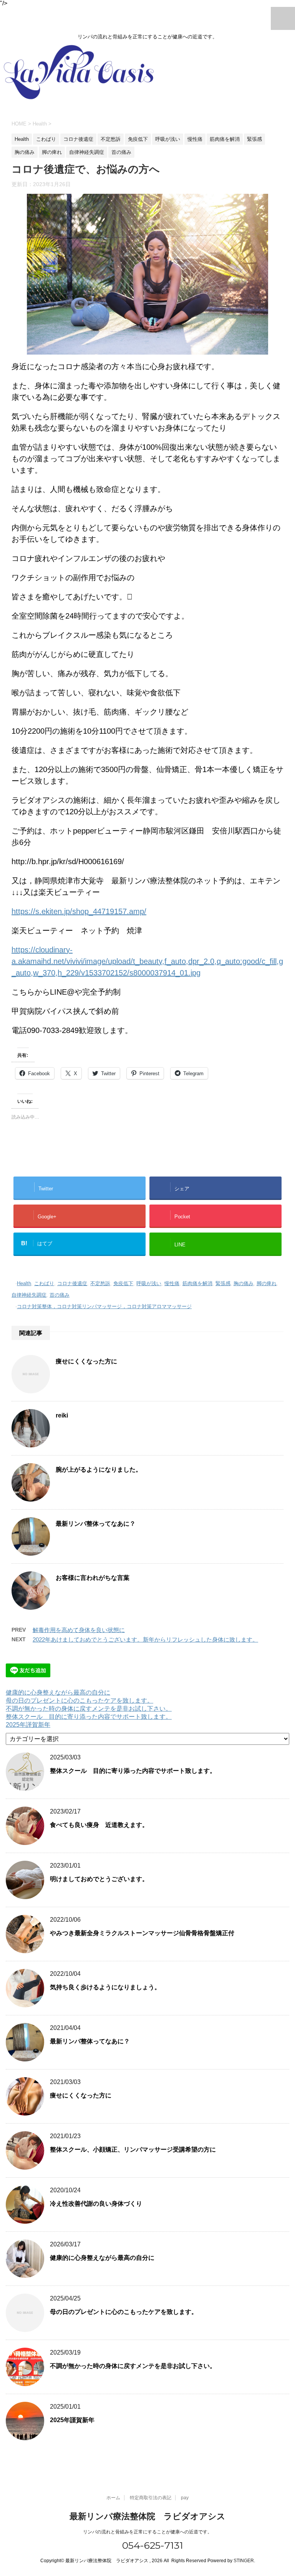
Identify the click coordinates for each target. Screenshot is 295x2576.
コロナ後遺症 (72, 1283)
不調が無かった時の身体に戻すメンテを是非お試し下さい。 (89, 1709)
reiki (62, 1415)
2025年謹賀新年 (28, 1725)
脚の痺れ (267, 1283)
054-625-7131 (151, 2545)
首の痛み (60, 1295)
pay (185, 2498)
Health (24, 1283)
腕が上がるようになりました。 (99, 1470)
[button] (147, 274)
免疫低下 (123, 1283)
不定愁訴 (100, 1283)
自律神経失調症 (29, 1295)
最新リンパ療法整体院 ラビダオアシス (147, 2516)
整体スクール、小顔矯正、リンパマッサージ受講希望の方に (133, 2149)
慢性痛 (172, 1283)
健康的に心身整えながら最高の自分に (58, 1692)
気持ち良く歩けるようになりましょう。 (105, 1987)
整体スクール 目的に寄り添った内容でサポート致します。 (89, 1717)
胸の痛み (244, 1283)
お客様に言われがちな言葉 (93, 1578)
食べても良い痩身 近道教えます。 (99, 1825)
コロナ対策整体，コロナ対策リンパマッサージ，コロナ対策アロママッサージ (104, 1306)
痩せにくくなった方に (86, 1361)
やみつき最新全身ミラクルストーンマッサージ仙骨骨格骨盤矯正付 (142, 1933)
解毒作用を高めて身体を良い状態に (79, 1630)
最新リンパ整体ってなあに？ (96, 1524)
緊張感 (223, 1283)
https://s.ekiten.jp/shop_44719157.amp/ (79, 911)
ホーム (113, 2498)
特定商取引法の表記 (151, 2498)
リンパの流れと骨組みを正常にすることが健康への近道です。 (147, 2532)
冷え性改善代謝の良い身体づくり (96, 2204)
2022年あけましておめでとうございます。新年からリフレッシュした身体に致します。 (145, 1639)
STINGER (244, 2561)
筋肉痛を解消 (197, 1283)
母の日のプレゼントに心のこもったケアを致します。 (80, 1701)
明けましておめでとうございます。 (99, 1879)
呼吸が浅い (149, 1283)
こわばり (44, 1283)
